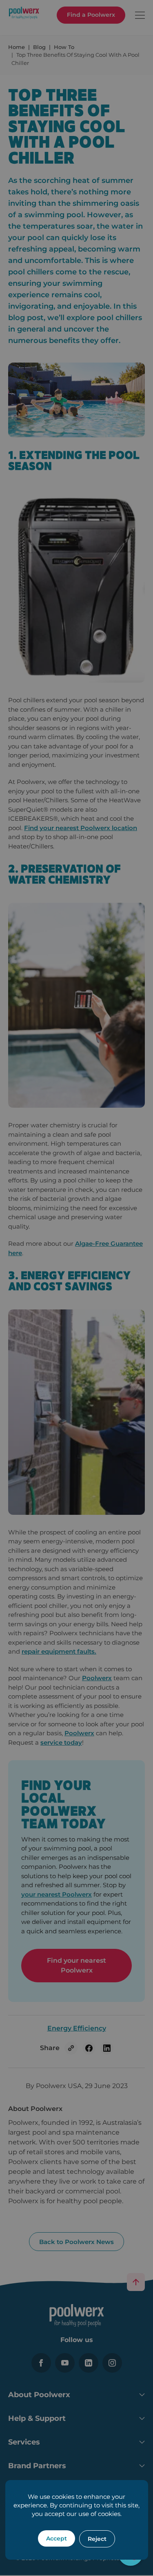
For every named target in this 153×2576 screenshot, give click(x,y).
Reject (97, 2539)
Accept (57, 2538)
